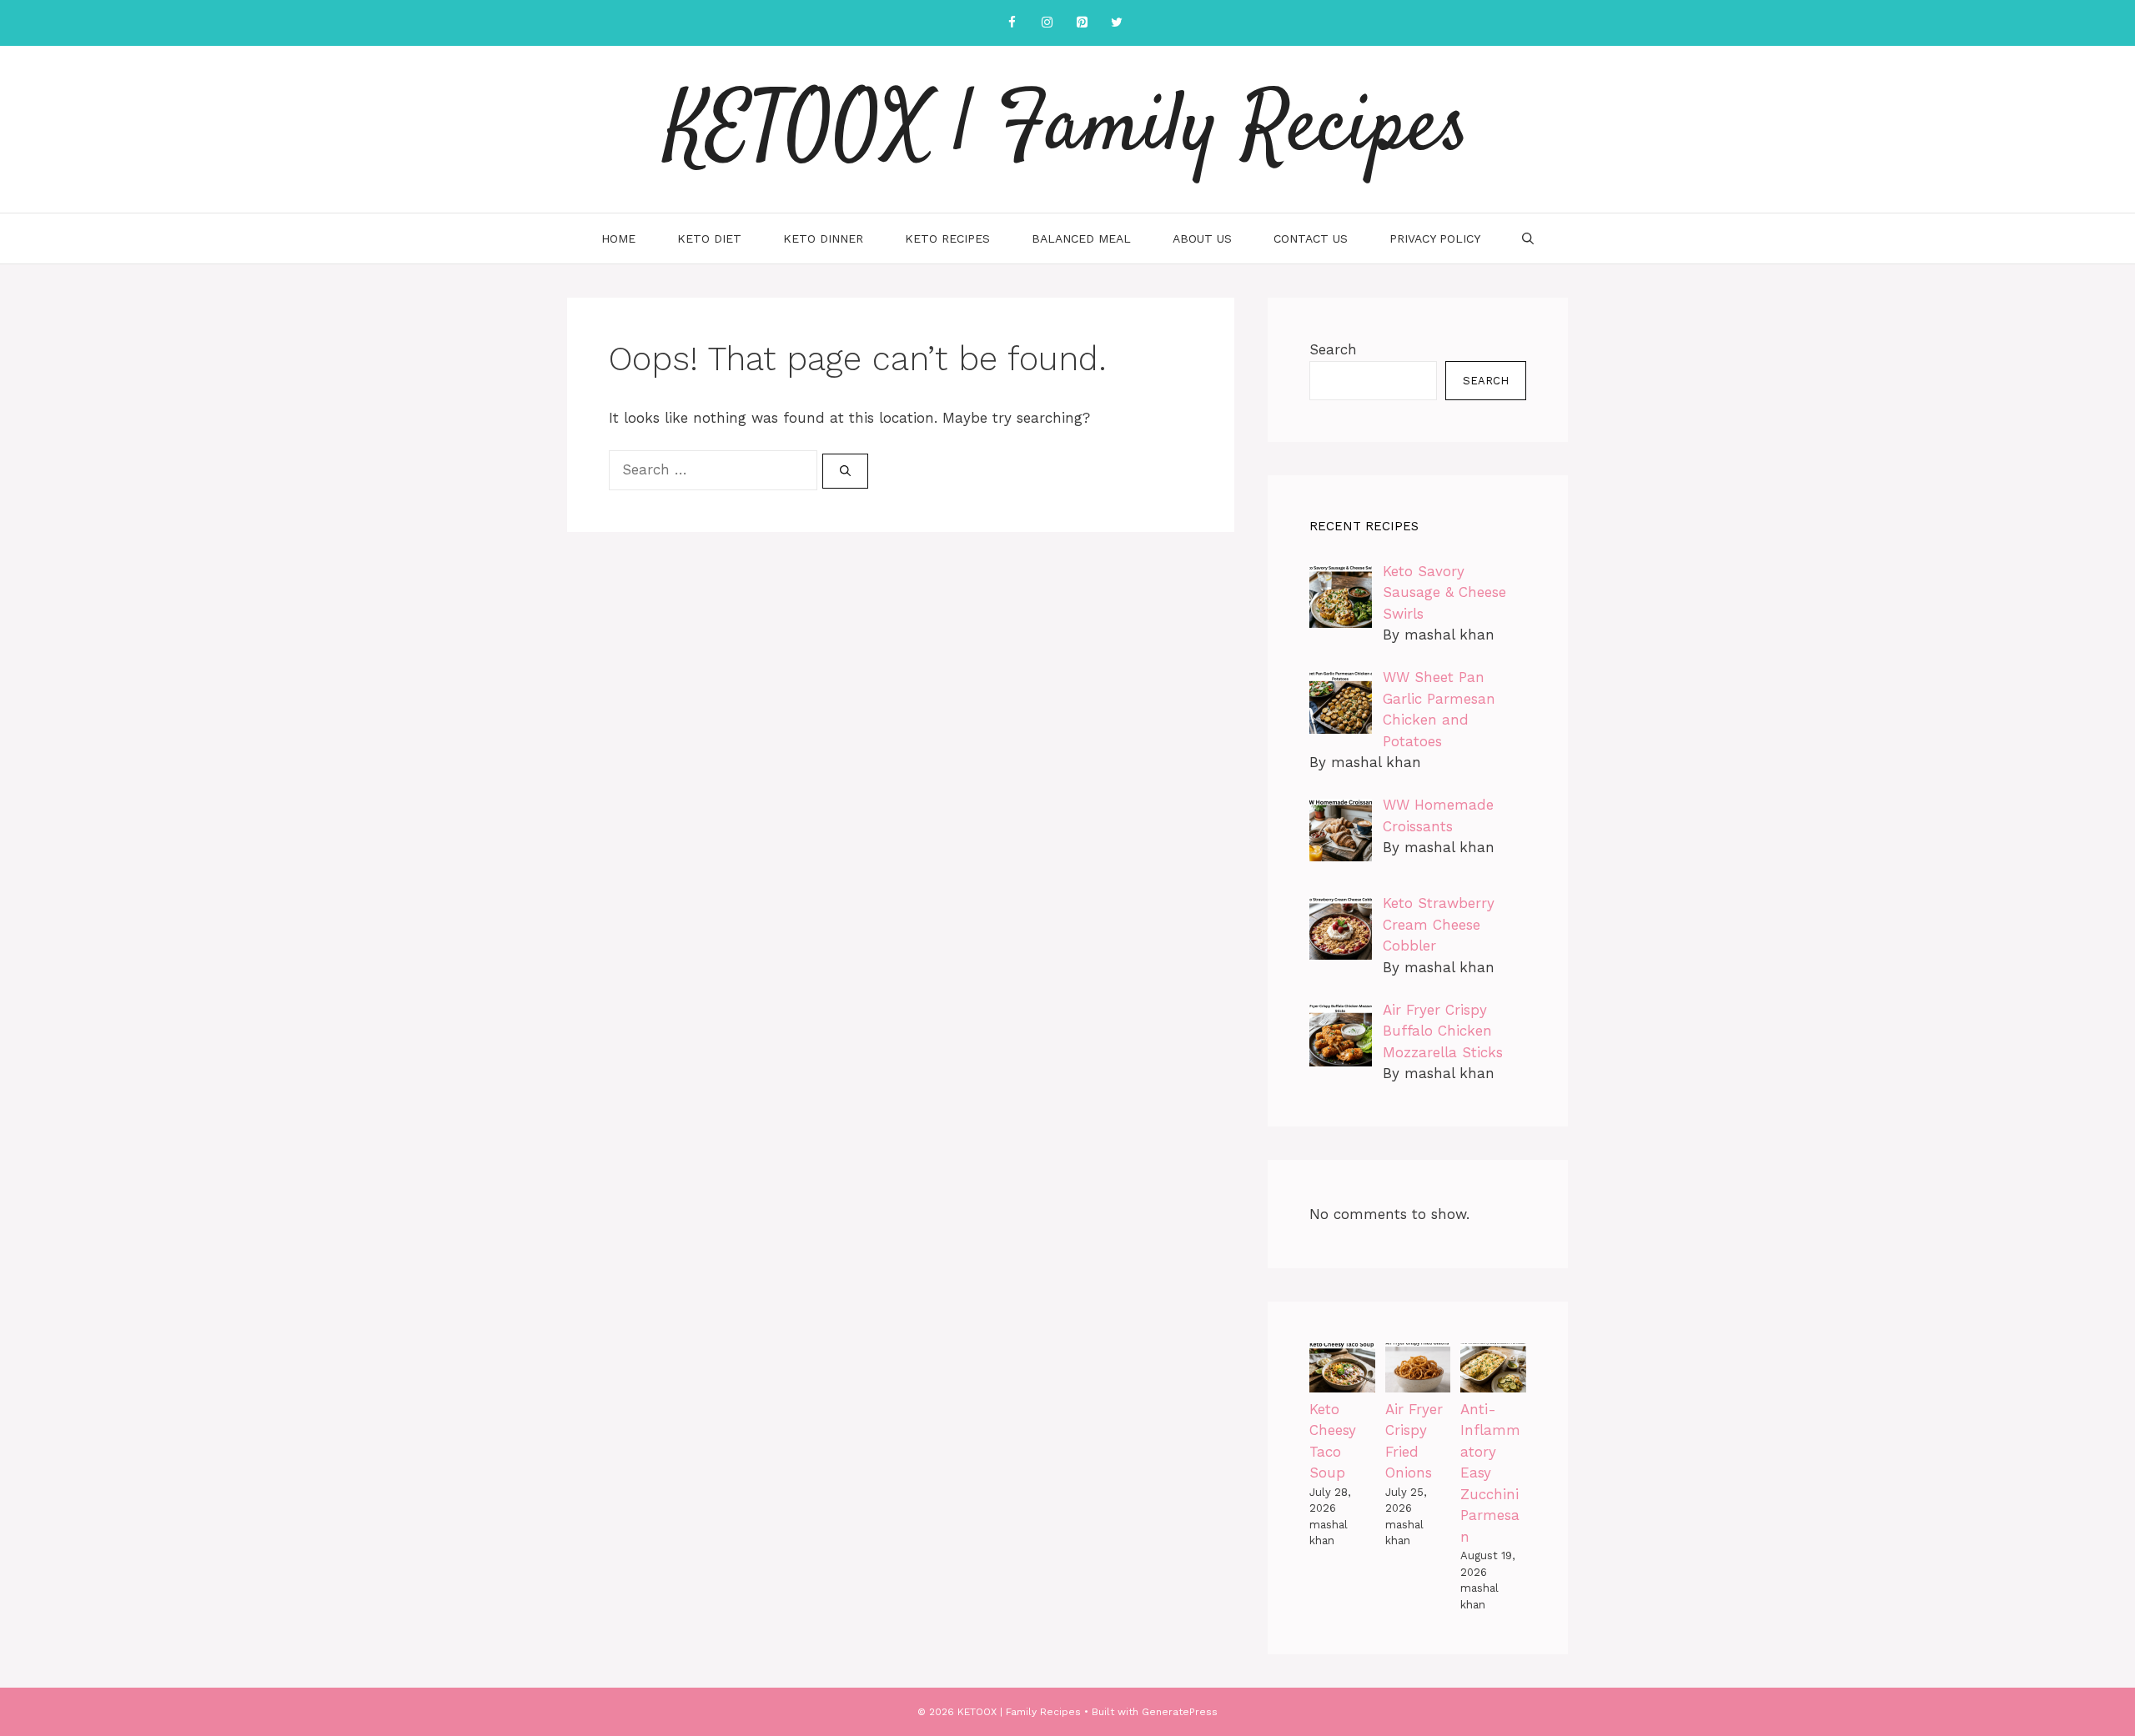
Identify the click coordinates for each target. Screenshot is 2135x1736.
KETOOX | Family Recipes (1067, 129)
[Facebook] (1012, 23)
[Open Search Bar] (1528, 238)
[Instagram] (1047, 23)
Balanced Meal (1081, 238)
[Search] (845, 471)
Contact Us (1311, 238)
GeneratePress (1180, 1712)
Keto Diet (709, 238)
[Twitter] (1117, 23)
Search (1333, 349)
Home (618, 238)
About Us (1202, 238)
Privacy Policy (1435, 238)
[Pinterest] (1082, 23)
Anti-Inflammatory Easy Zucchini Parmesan (1490, 1473)
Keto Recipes (947, 238)
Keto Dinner (823, 238)
